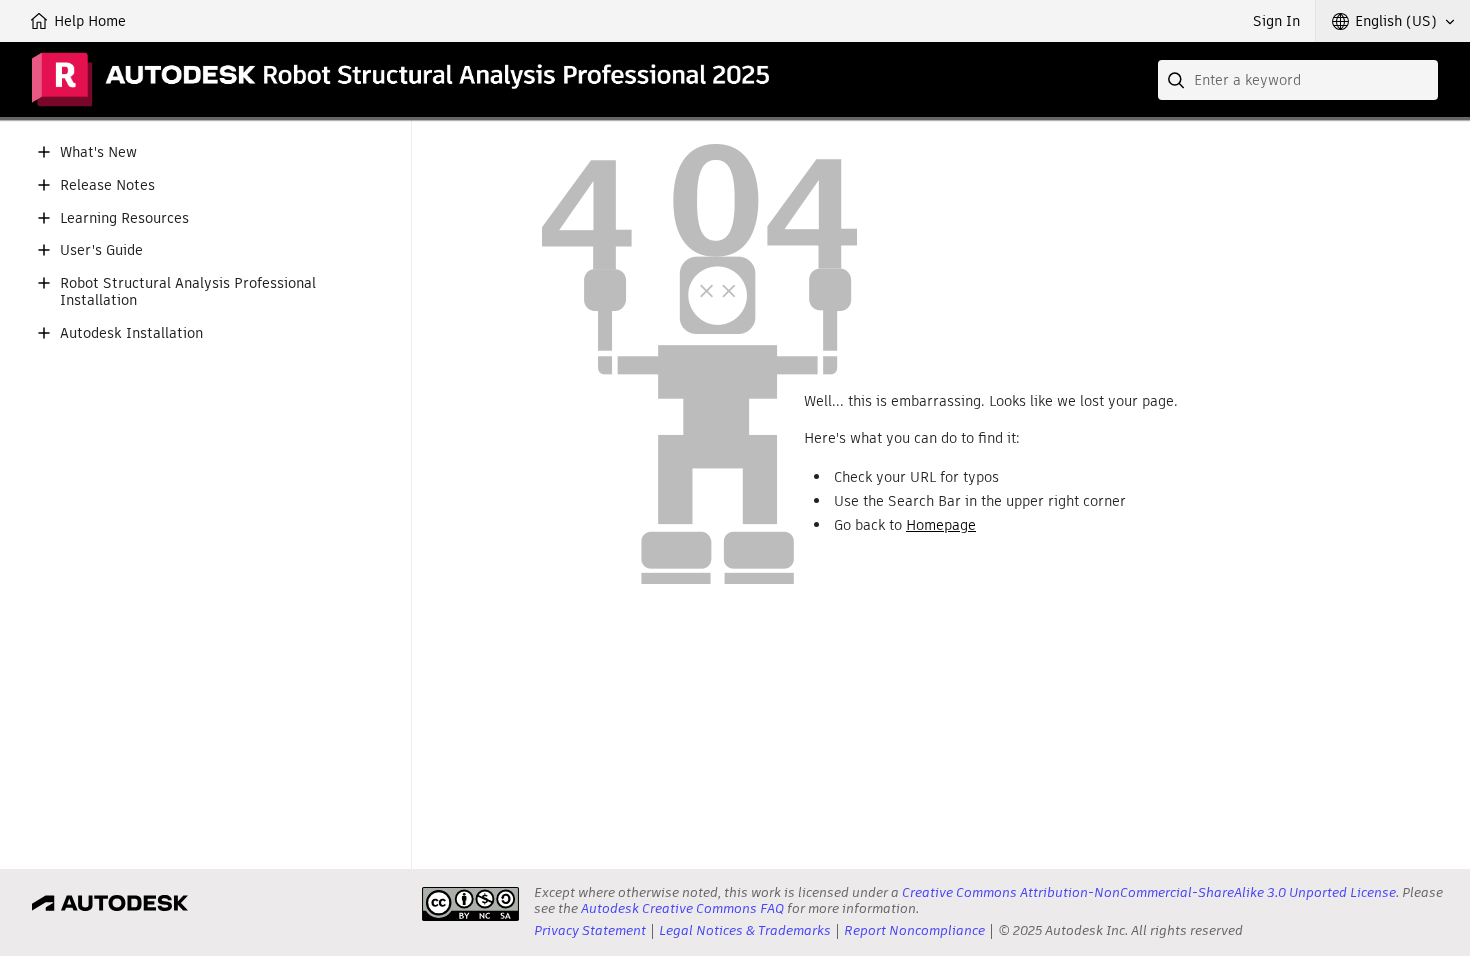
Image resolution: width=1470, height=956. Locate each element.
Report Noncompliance (914, 930)
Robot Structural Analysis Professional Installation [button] (188, 292)
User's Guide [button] (101, 250)
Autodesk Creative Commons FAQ (682, 908)
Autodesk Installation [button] (131, 333)
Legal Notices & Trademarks (745, 930)
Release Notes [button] (107, 185)
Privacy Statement (590, 930)
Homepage (941, 525)
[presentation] (470, 904)
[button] (1393, 21)
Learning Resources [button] (124, 218)
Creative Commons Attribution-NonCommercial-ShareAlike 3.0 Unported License (1149, 892)
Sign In (1276, 21)
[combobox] (1298, 80)
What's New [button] (98, 152)
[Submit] (1178, 80)
